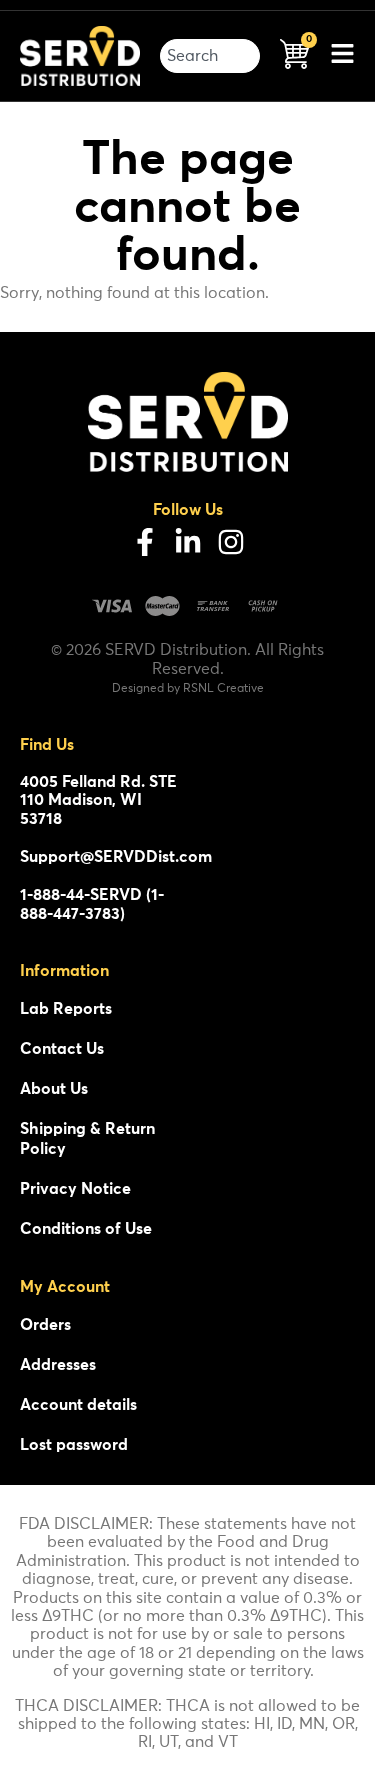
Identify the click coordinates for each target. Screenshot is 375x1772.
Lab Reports (66, 1009)
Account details (78, 1405)
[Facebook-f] (145, 542)
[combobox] (210, 56)
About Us (54, 1089)
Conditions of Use (86, 1229)
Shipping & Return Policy (87, 1139)
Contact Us (62, 1049)
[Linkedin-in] (188, 542)
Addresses (58, 1365)
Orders (45, 1325)
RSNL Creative (223, 689)
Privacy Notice (75, 1189)
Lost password (74, 1445)
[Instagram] (231, 542)
